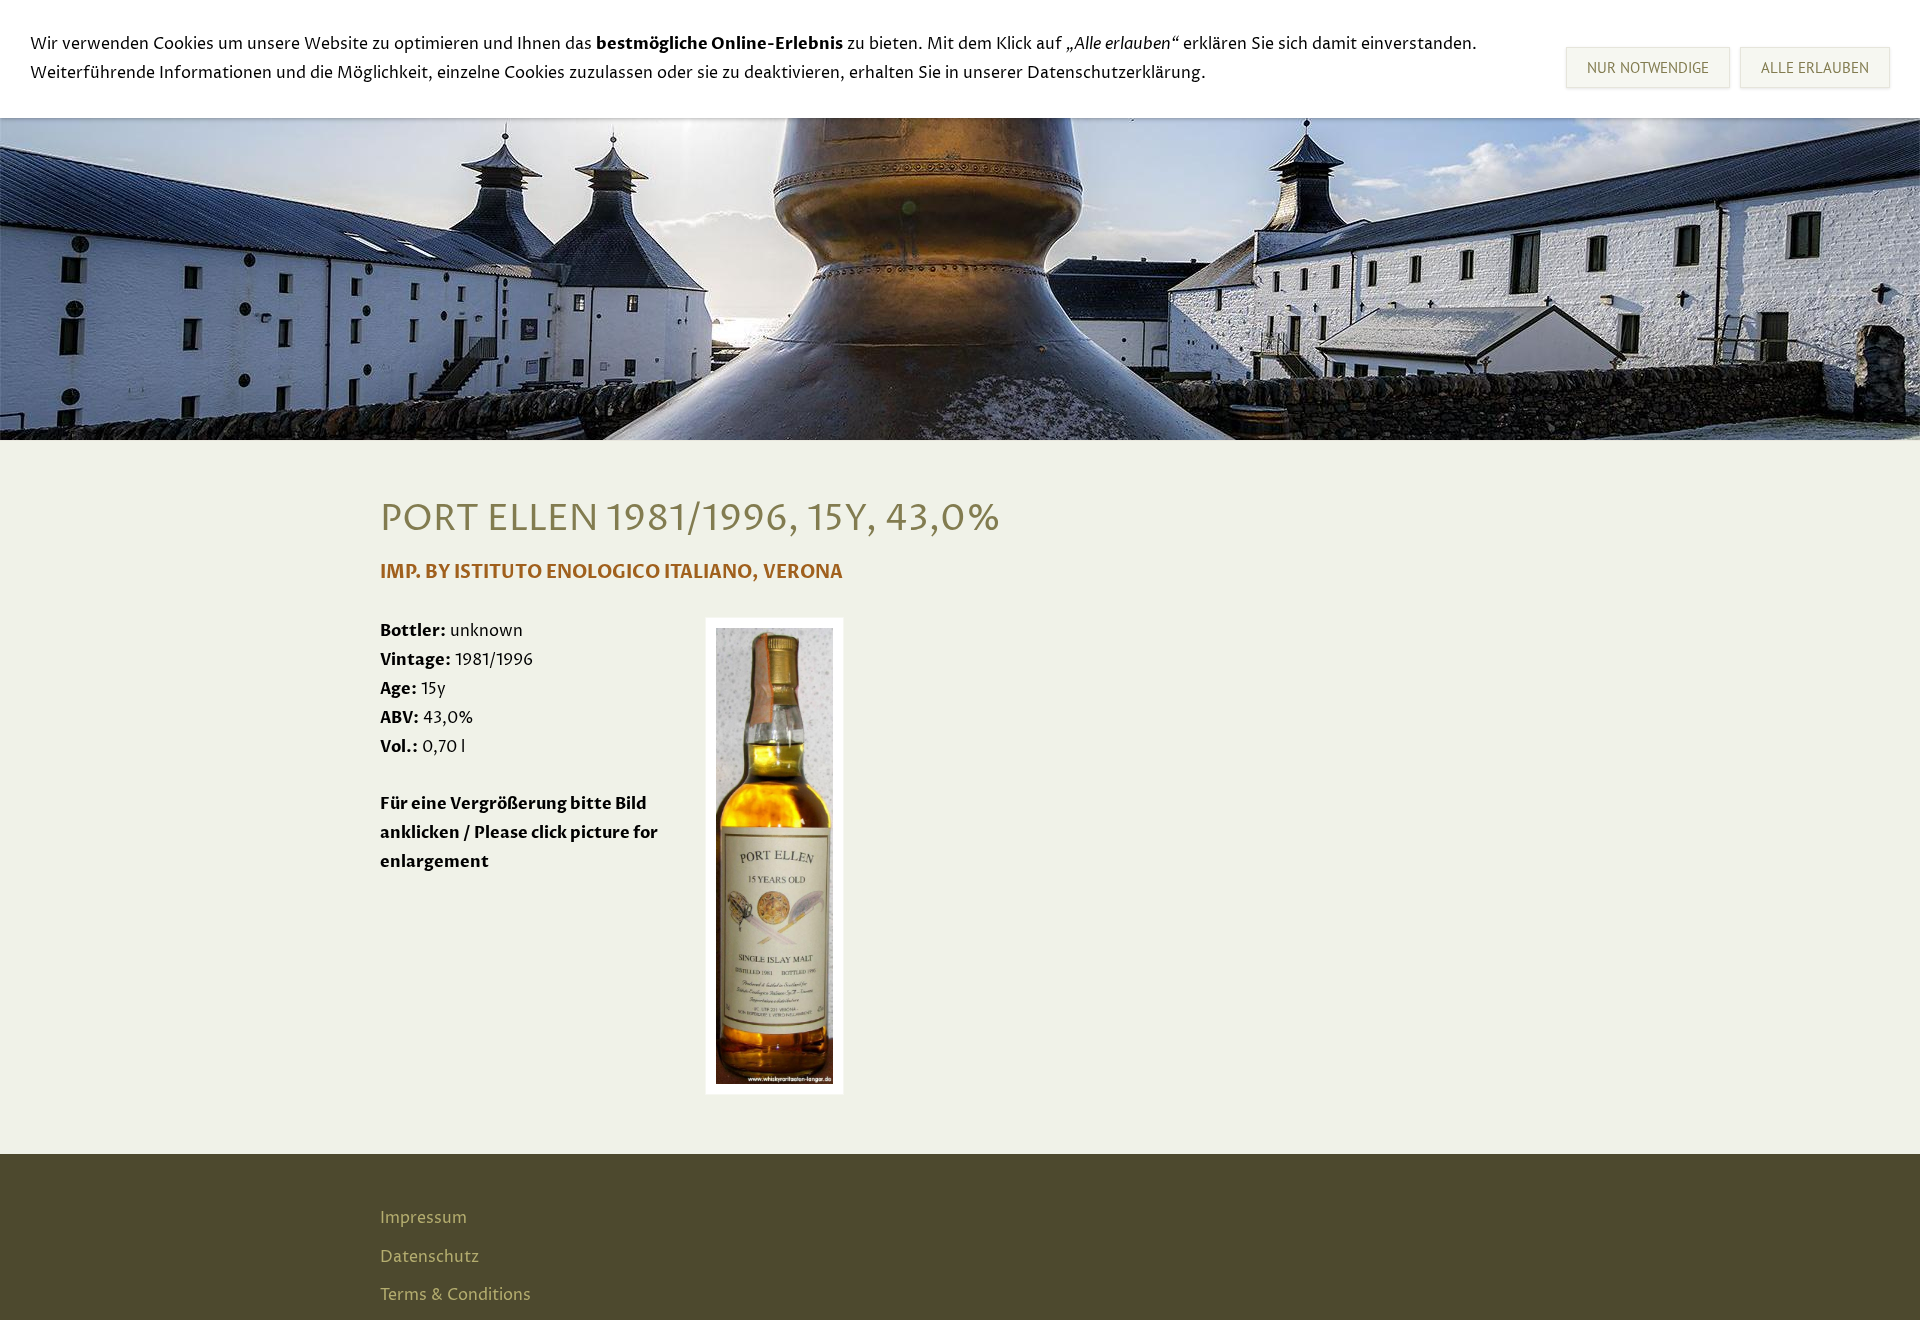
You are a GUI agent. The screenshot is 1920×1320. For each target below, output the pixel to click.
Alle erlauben (1815, 67)
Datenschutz (429, 1257)
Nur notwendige (1648, 67)
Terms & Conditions (455, 1295)
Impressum (423, 1218)
